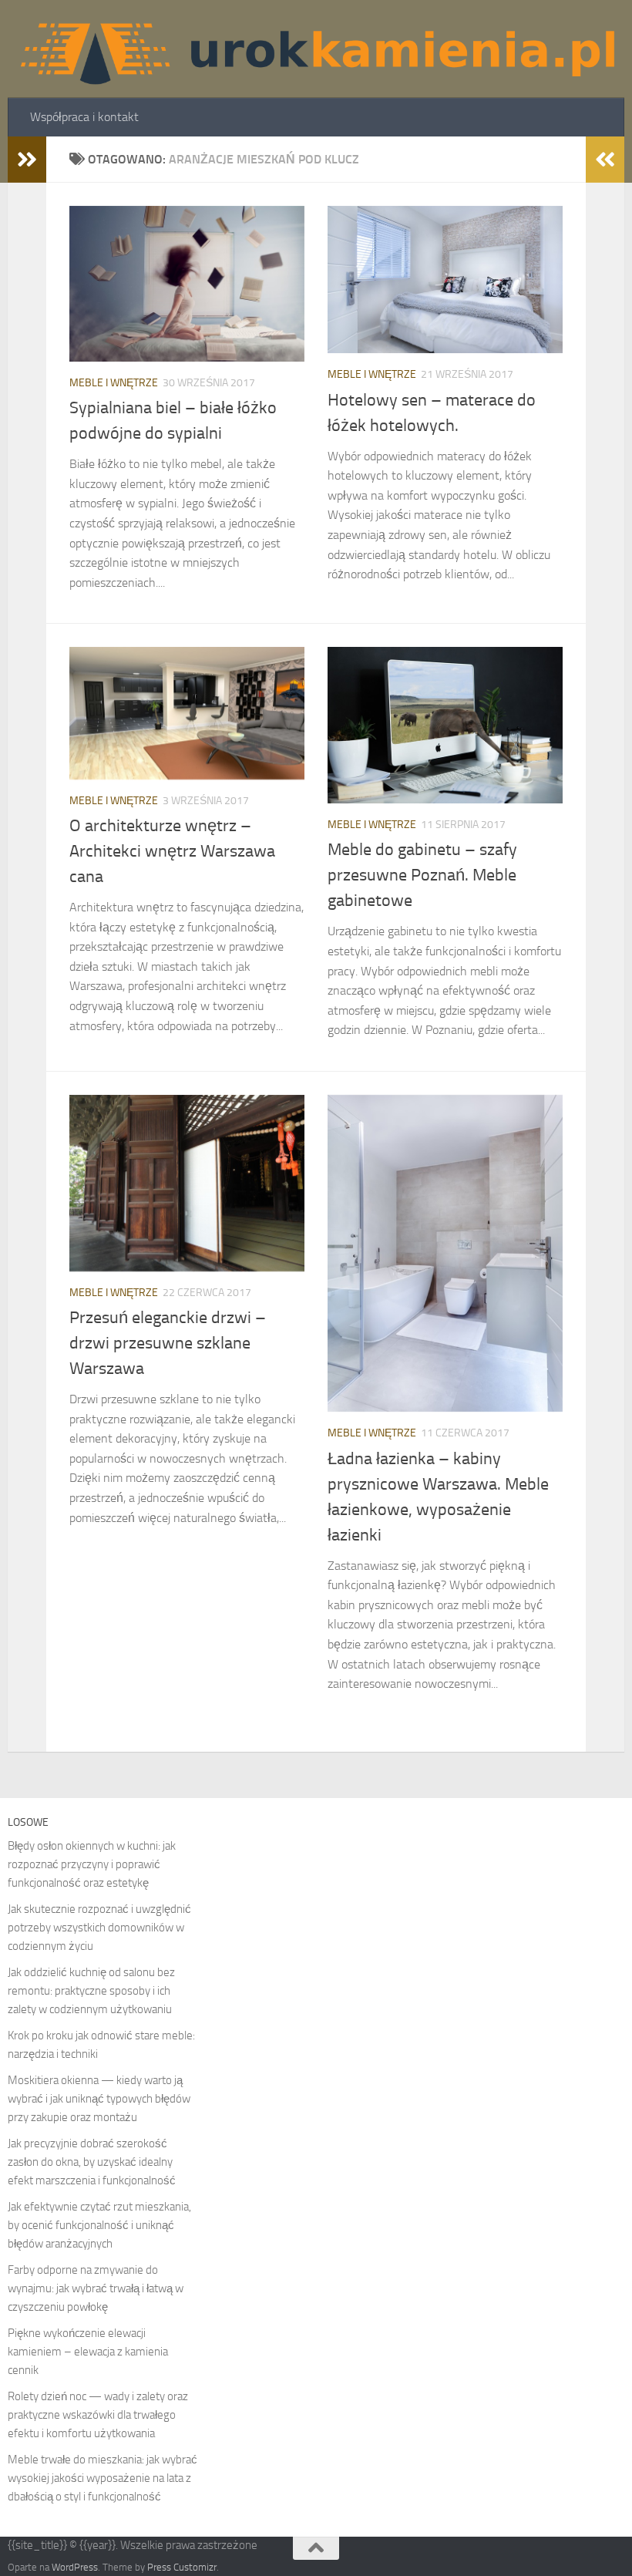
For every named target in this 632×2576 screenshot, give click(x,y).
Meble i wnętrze (114, 383)
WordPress (75, 2567)
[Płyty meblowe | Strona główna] (316, 49)
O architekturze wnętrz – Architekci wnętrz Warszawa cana (172, 851)
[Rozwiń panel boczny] (27, 160)
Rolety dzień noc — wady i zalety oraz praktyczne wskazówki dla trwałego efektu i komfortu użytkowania (98, 2415)
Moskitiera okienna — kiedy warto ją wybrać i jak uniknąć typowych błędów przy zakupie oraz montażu (99, 2099)
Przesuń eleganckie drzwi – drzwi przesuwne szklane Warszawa (168, 1343)
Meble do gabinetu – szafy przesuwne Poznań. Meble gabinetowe (422, 875)
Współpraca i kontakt (84, 117)
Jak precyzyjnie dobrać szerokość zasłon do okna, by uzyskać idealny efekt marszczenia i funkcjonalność (92, 2162)
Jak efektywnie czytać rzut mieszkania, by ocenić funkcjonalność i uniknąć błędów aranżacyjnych (99, 2225)
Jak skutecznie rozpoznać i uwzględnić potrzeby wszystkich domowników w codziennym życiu (99, 1928)
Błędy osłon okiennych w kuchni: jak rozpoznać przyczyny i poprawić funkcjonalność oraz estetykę (92, 1864)
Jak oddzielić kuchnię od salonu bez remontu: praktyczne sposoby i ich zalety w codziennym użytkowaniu (91, 1991)
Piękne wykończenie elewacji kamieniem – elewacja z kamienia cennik (88, 2352)
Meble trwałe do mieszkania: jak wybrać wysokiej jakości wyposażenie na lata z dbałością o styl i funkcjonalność (103, 2478)
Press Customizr (182, 2567)
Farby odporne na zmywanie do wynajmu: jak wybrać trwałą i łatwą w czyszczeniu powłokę (96, 2288)
